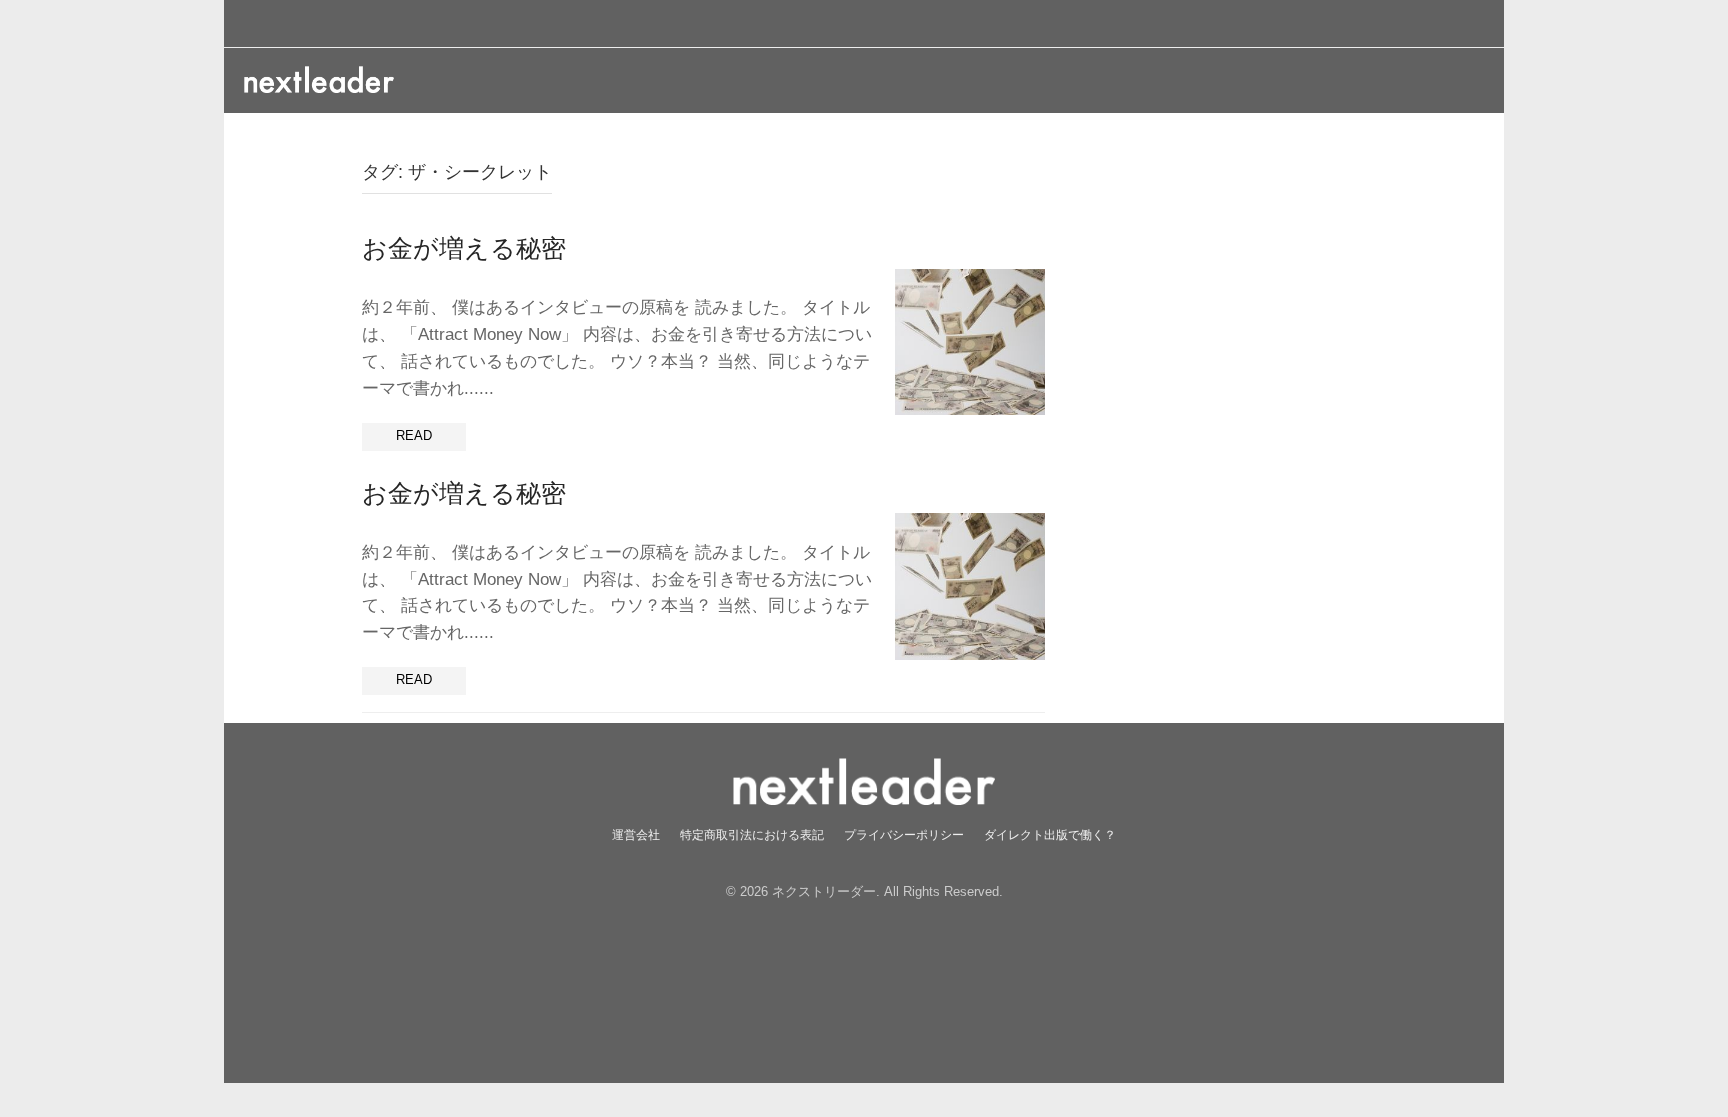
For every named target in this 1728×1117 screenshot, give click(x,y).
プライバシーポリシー (904, 834)
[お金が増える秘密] (970, 341)
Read (414, 436)
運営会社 (636, 834)
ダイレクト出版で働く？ (1050, 834)
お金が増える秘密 (464, 248)
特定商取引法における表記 (752, 834)
